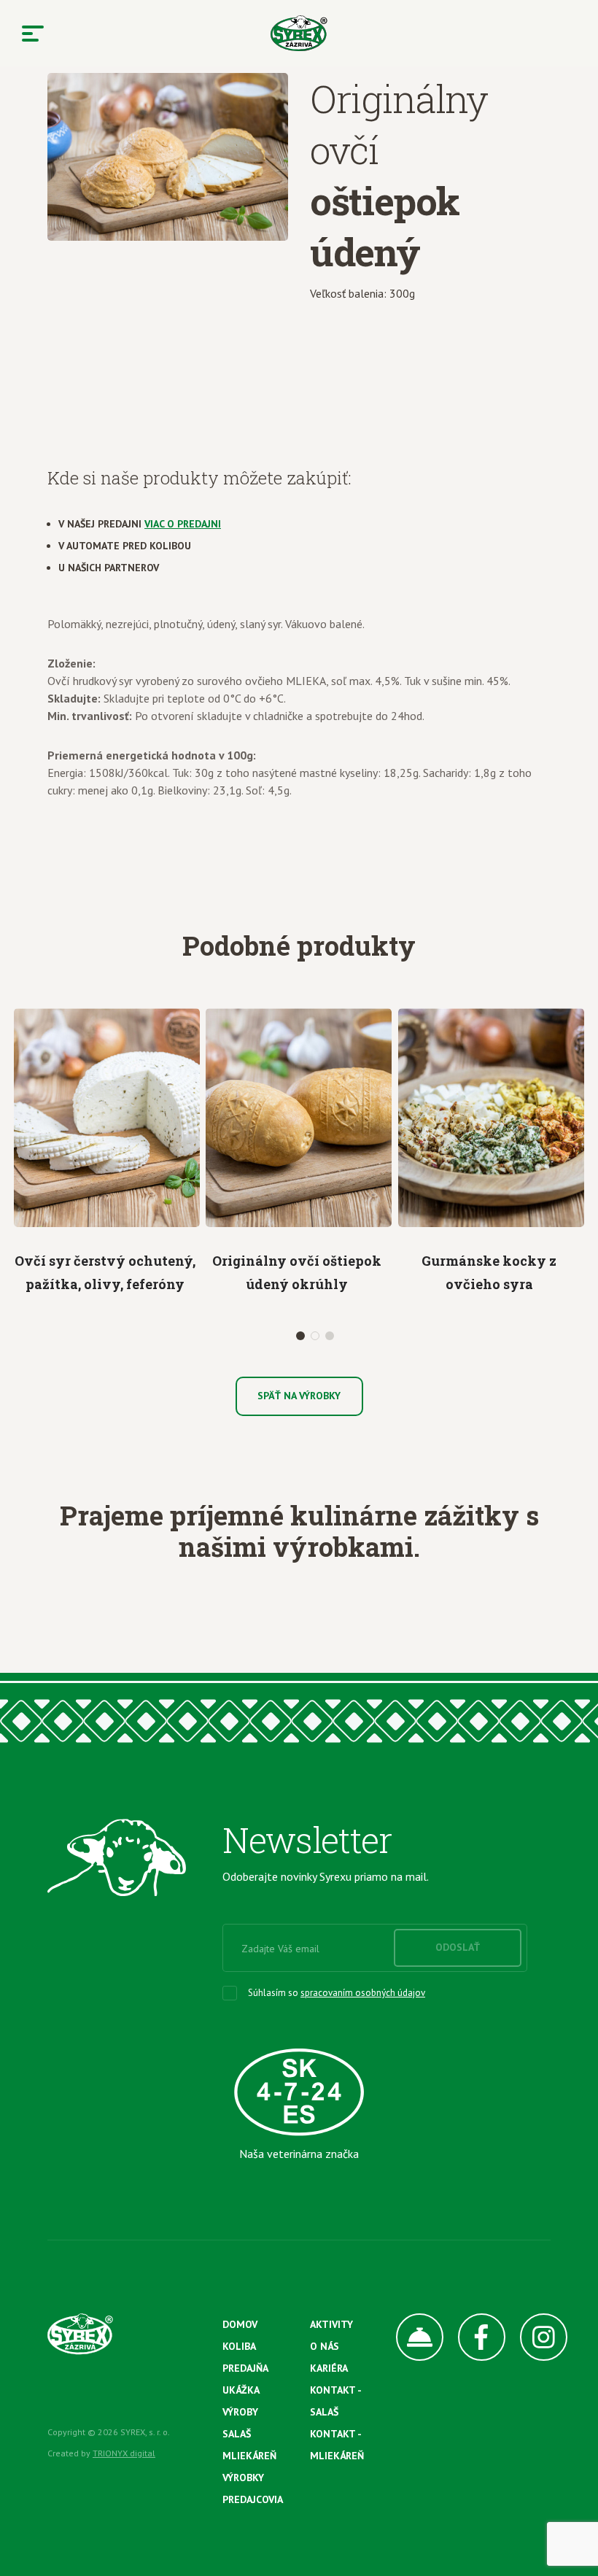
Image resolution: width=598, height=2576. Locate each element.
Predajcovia (253, 2499)
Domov (240, 2324)
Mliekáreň (249, 2456)
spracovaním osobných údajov (363, 1993)
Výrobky (243, 2478)
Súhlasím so (337, 1993)
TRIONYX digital (124, 2453)
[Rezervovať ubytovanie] (412, 2337)
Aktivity (331, 2324)
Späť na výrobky (299, 1396)
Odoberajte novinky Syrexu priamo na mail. (326, 1876)
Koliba (239, 2346)
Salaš (237, 2434)
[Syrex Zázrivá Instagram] (536, 2337)
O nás (325, 2346)
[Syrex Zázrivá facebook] (474, 2337)
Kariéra (329, 2368)
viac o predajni (183, 524)
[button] (300, 1336)
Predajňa (245, 2368)
